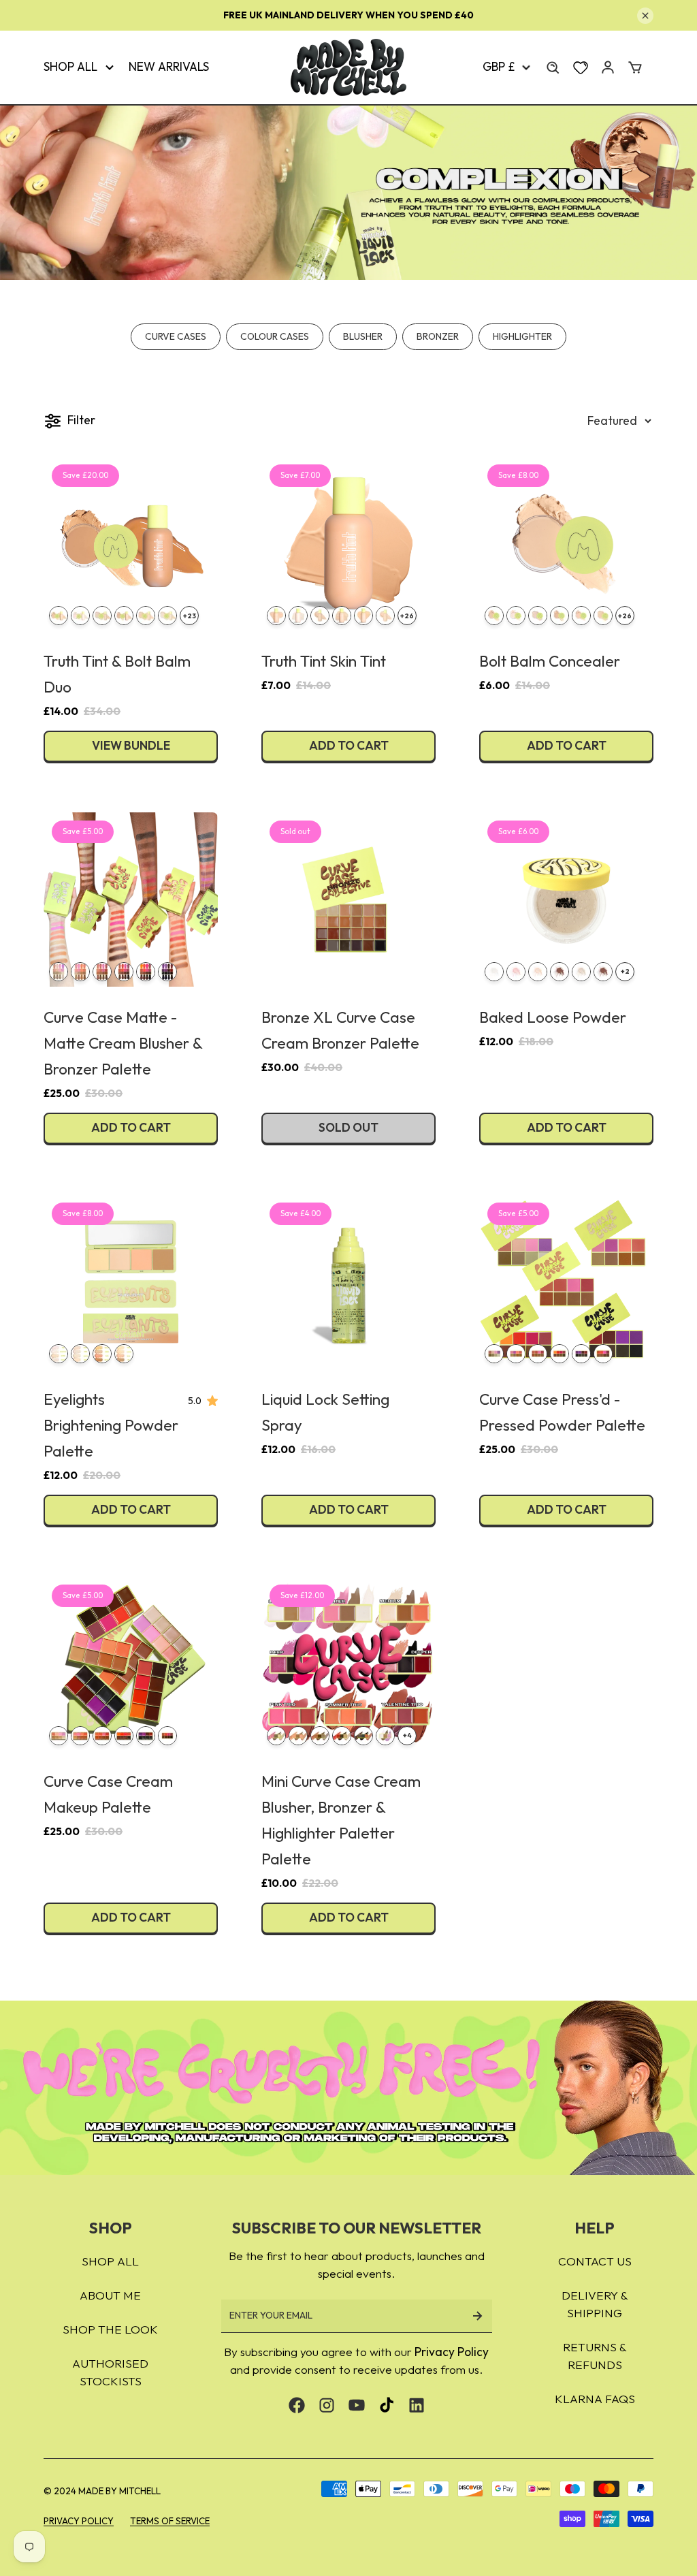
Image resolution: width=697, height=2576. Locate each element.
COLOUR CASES (275, 336)
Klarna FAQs (595, 2399)
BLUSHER (363, 336)
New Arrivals (169, 67)
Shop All (70, 67)
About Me (110, 2295)
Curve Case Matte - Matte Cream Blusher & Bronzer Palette (123, 1043)
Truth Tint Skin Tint (324, 661)
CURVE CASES (176, 336)
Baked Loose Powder (553, 1017)
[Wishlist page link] (581, 67)
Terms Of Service (170, 2521)
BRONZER (438, 336)
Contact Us (595, 2261)
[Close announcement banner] (645, 16)
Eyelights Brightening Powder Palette (111, 1425)
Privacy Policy (452, 2352)
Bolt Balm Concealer (550, 661)
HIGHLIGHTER (522, 336)
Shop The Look (110, 2329)
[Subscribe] (477, 2316)
